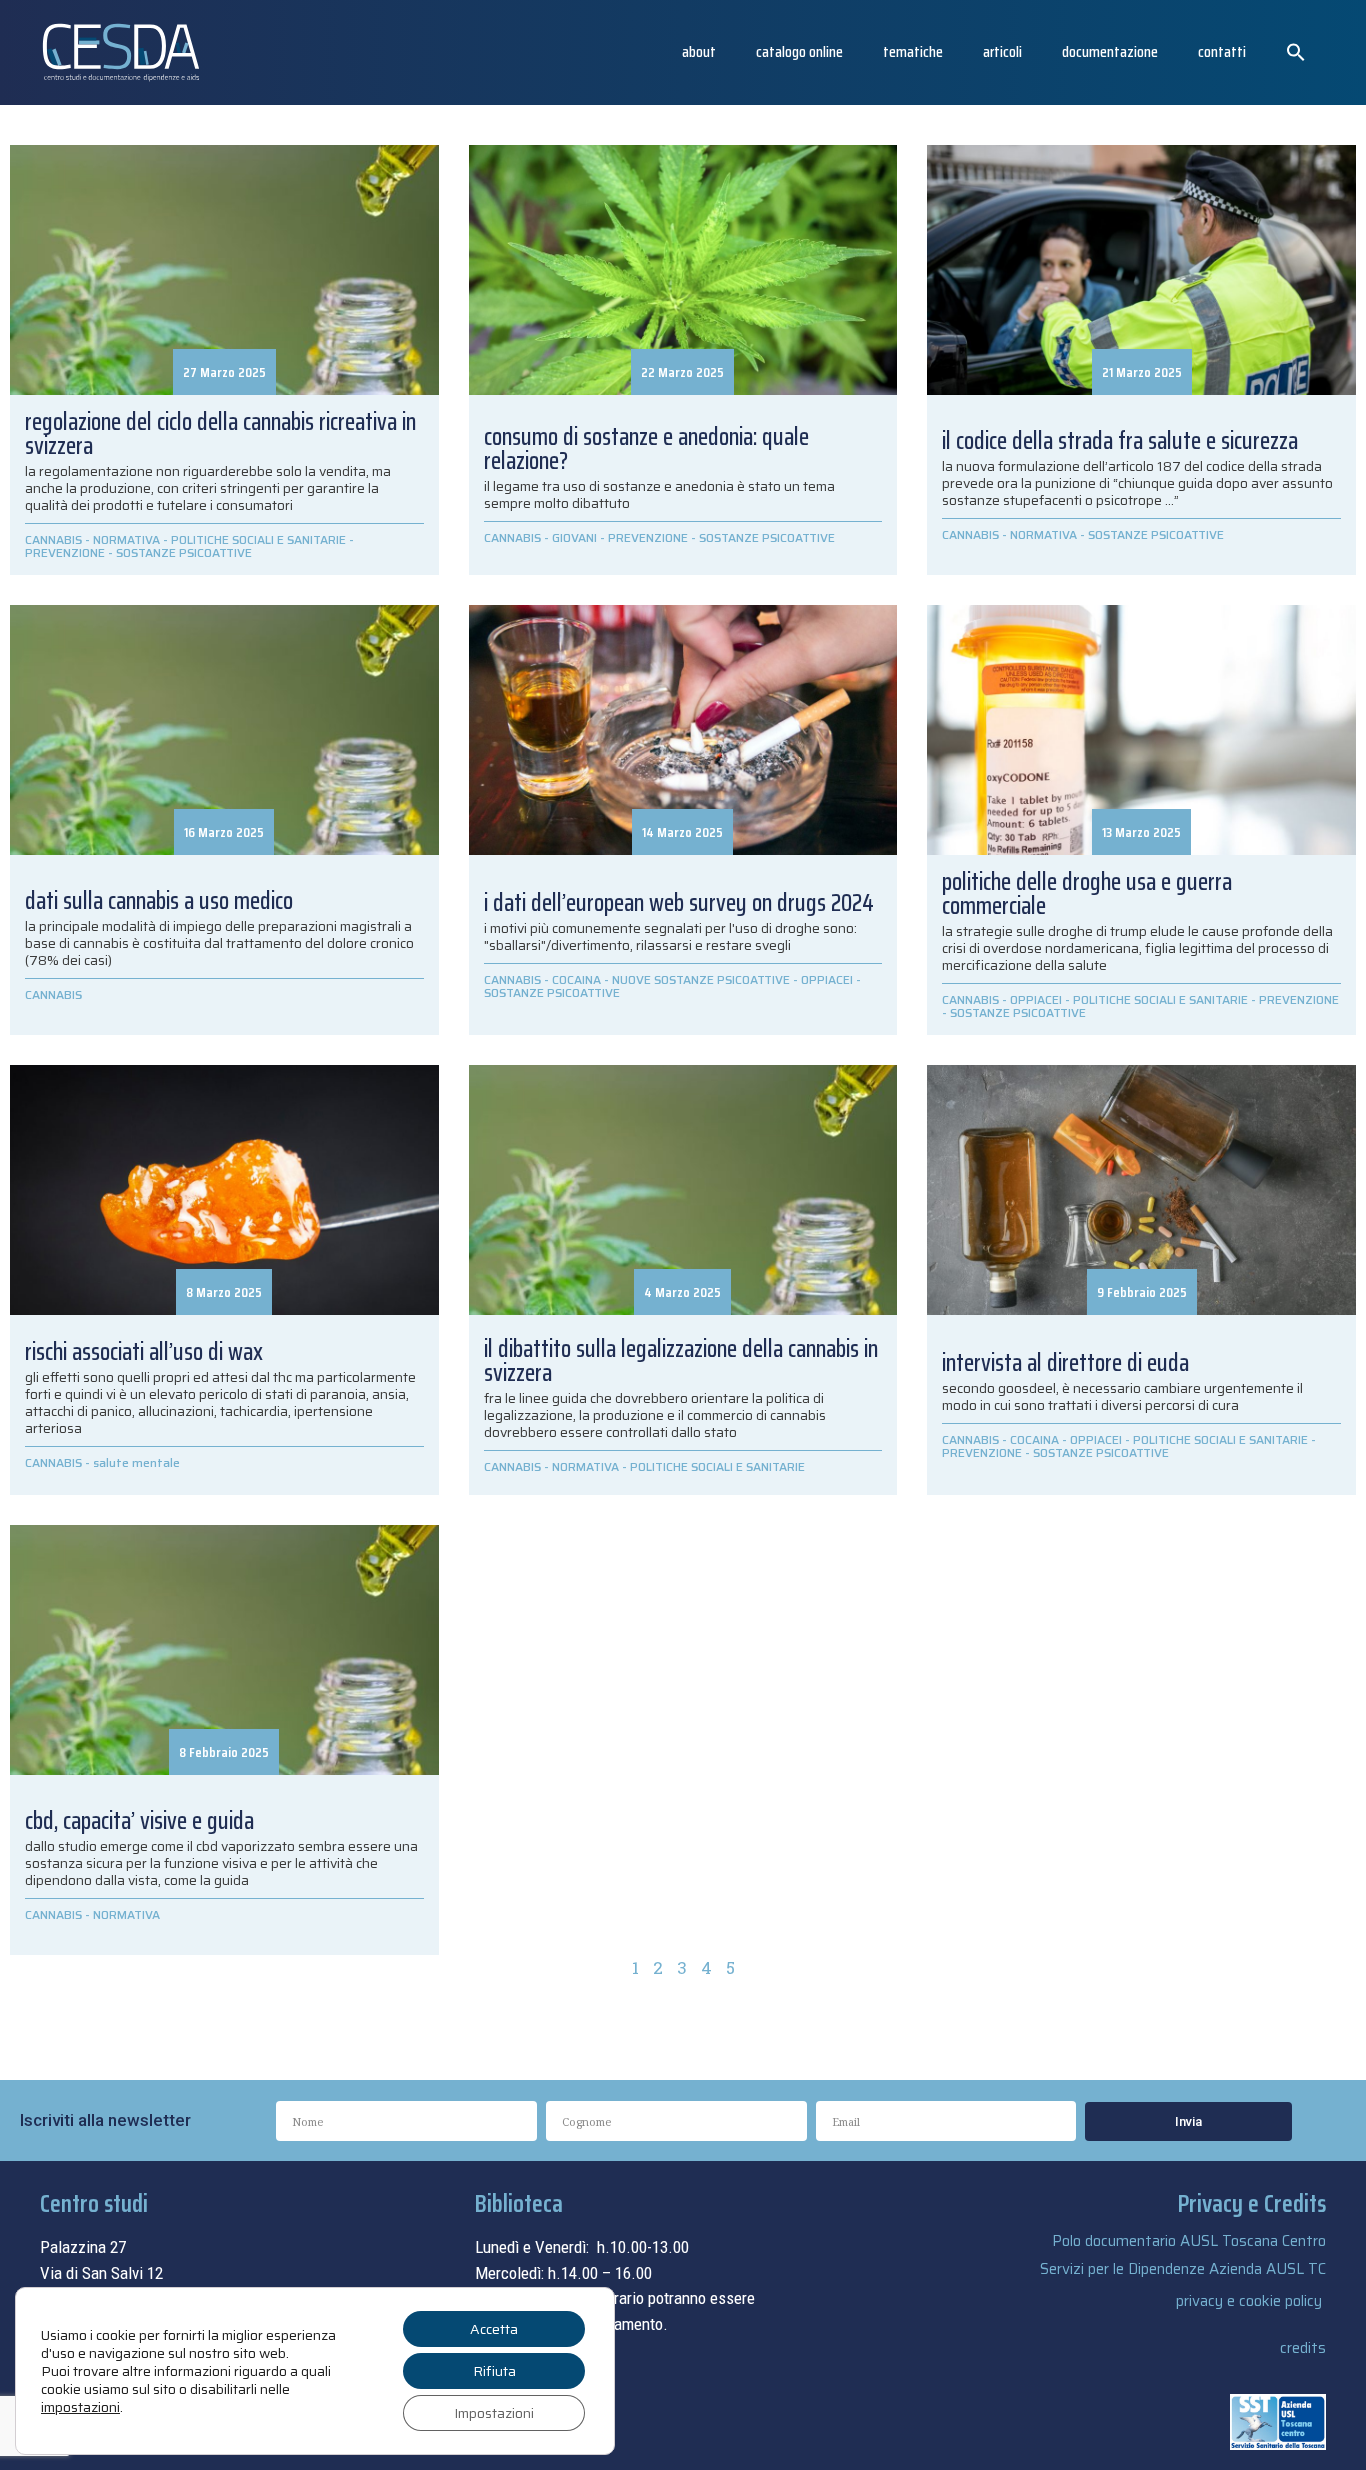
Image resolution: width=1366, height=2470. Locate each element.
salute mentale (136, 1462)
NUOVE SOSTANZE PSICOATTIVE (701, 979)
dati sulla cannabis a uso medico (159, 901)
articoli (1002, 51)
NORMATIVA (126, 539)
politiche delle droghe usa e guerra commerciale (1087, 894)
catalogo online (799, 51)
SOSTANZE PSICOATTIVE (184, 552)
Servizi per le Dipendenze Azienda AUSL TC (1183, 2269)
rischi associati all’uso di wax (144, 1352)
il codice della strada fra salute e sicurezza (1120, 441)
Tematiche (913, 51)
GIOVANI (574, 537)
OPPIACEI (827, 979)
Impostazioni (494, 2413)
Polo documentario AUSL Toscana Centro (1189, 2241)
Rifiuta (494, 2371)
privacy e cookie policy (1249, 2301)
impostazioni (80, 2407)
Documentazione (1110, 51)
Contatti (1222, 51)
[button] (1296, 52)
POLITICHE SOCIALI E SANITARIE (258, 539)
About (699, 51)
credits (1303, 2348)
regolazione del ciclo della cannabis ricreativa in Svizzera (220, 434)
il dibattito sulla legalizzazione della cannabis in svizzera (681, 1361)
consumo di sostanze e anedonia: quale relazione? (646, 449)
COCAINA (576, 979)
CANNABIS (53, 539)
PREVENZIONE (65, 552)
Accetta (494, 2329)
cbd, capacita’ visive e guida (139, 1821)
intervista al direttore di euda (1065, 1363)
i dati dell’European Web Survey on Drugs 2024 (679, 903)
